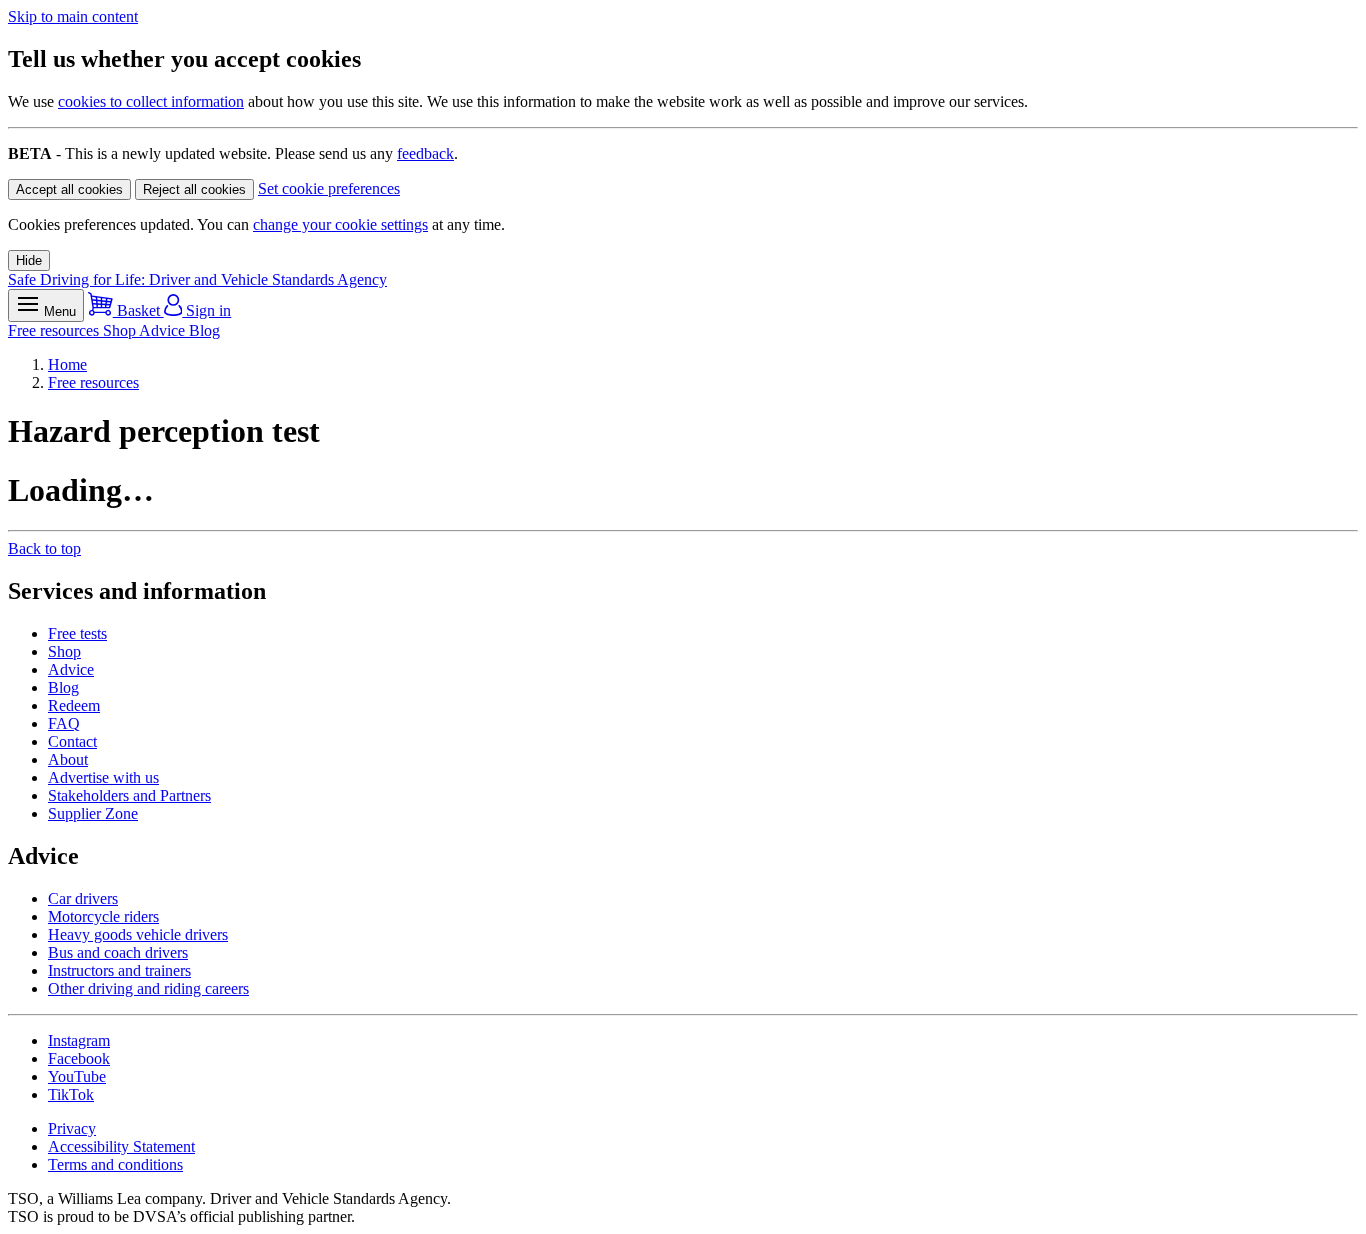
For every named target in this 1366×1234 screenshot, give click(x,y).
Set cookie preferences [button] (329, 188)
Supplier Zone (93, 813)
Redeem (74, 705)
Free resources (55, 330)
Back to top (44, 548)
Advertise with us (103, 777)
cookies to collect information (151, 101)
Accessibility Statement (121, 1146)
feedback (425, 153)
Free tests (77, 633)
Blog (204, 330)
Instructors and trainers (119, 970)
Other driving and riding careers (148, 988)
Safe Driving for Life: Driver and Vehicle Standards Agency (197, 279)
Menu (58, 311)
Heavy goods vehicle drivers (138, 934)
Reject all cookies (194, 189)
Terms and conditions (115, 1164)
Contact (72, 741)
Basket (138, 310)
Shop (121, 330)
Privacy (72, 1128)
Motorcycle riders (103, 916)
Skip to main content (73, 16)
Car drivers (83, 898)
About (68, 759)
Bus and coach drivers (118, 952)
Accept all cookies (69, 189)
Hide (29, 260)
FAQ (64, 723)
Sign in (206, 310)
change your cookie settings (340, 224)
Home (67, 364)
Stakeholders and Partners (129, 795)
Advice (164, 330)
